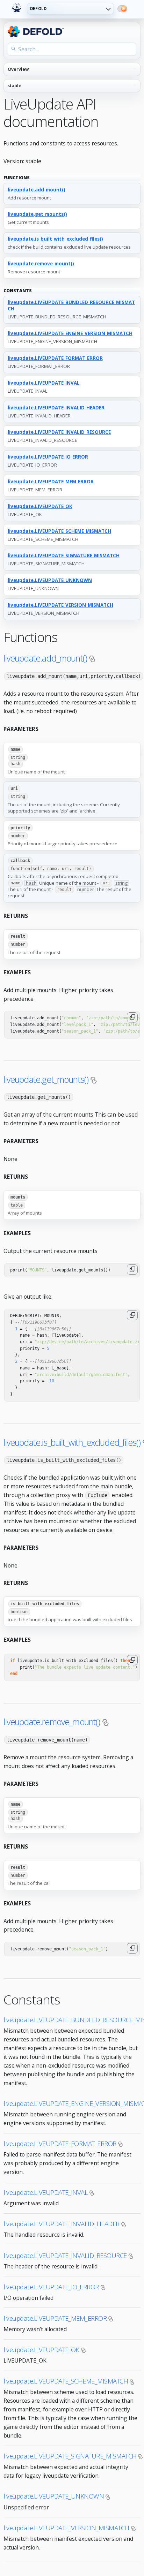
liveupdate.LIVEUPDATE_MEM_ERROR (51, 482)
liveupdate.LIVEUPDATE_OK (40, 506)
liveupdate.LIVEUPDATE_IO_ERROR (48, 457)
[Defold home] (17, 8)
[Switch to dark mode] (122, 9)
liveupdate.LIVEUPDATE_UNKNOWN (50, 580)
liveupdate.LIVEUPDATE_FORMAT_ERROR (55, 358)
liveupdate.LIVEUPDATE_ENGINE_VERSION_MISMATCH (70, 333)
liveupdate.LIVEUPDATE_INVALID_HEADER (56, 408)
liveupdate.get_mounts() (37, 214)
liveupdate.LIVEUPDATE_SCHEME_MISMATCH (59, 531)
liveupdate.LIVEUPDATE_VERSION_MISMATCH (60, 605)
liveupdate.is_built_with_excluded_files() (55, 239)
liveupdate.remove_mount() (41, 264)
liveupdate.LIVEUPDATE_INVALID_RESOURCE (59, 432)
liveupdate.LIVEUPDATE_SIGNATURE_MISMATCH (64, 556)
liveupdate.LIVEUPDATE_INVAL (44, 383)
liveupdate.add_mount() (37, 190)
